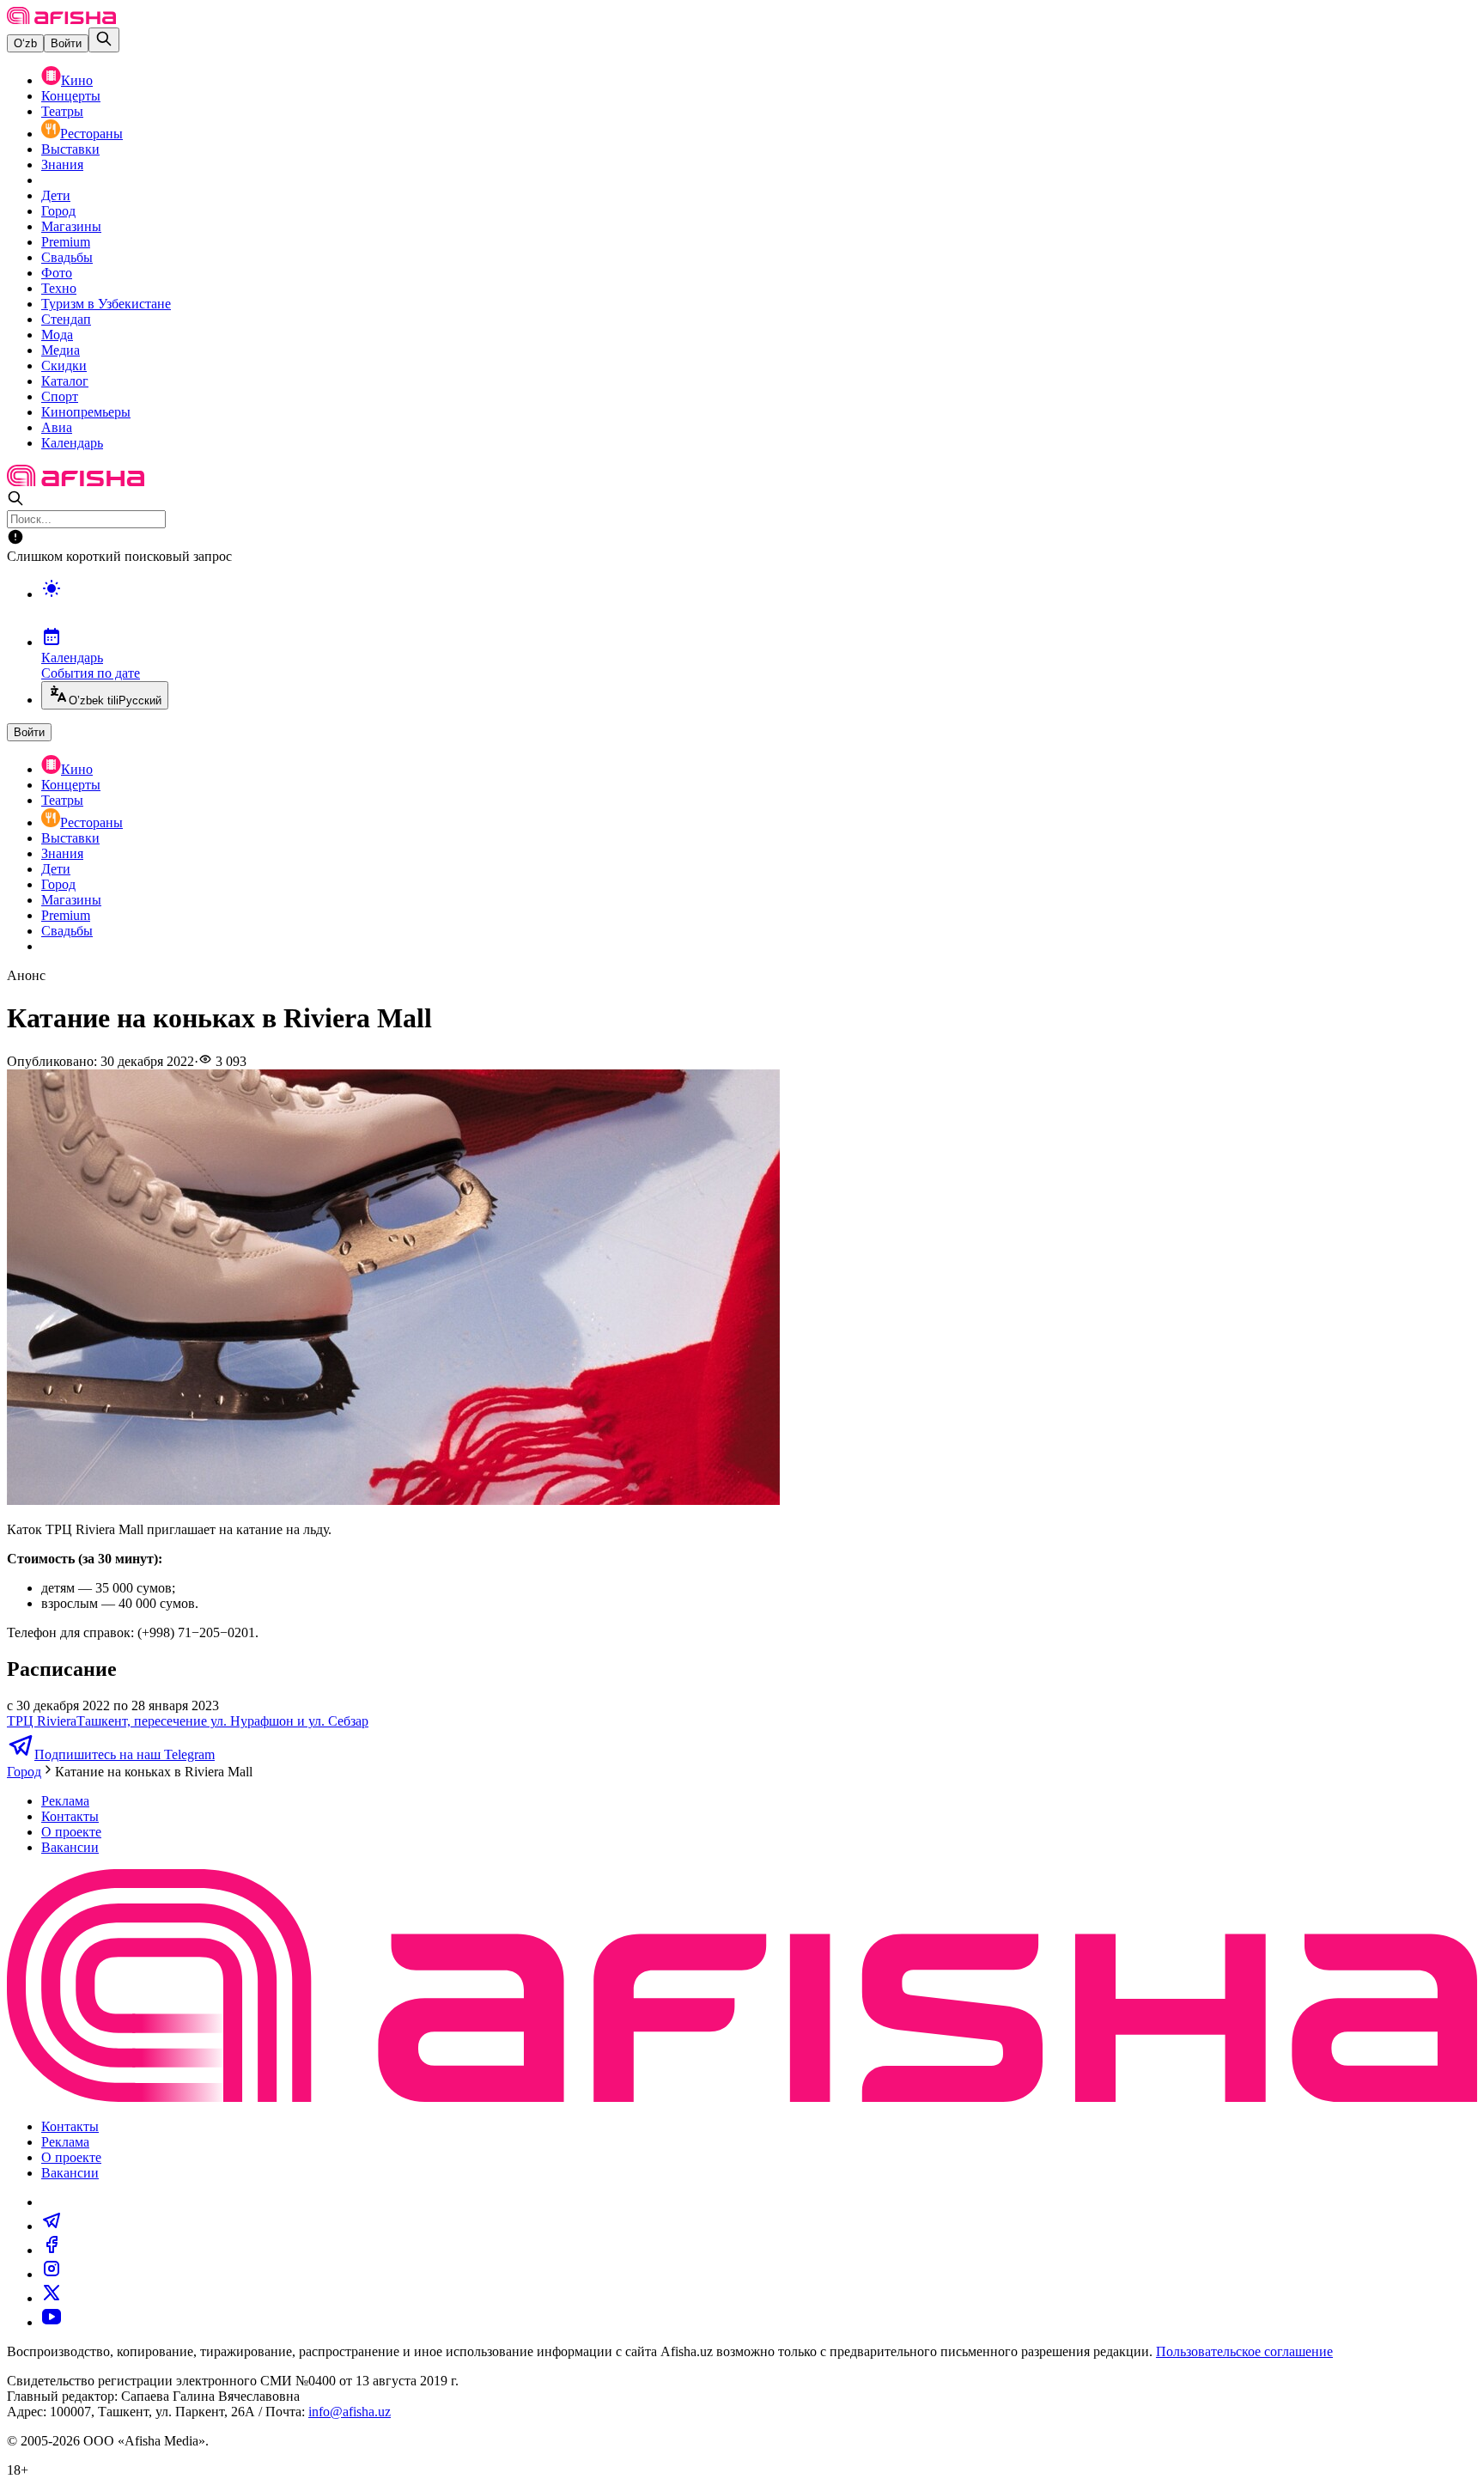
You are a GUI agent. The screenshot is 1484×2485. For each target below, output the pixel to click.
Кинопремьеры (86, 412)
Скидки (64, 365)
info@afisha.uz (350, 2412)
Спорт (60, 396)
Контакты (70, 1816)
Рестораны (91, 134)
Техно (59, 288)
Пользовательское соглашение (1244, 2351)
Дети (56, 195)
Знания (62, 164)
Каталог (65, 381)
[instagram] (52, 2274)
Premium (66, 242)
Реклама (65, 1801)
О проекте (71, 1832)
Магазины (71, 226)
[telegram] (52, 2226)
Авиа (57, 427)
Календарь (72, 443)
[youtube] (52, 2322)
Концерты (71, 96)
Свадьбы (67, 257)
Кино (77, 80)
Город (58, 211)
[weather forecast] (759, 606)
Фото (57, 273)
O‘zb (25, 43)
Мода (57, 335)
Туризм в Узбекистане (106, 304)
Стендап (66, 319)
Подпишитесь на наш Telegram (125, 1754)
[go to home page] (61, 19)
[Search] (104, 40)
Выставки (70, 149)
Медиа (61, 350)
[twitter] (52, 2298)
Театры (62, 111)
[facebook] (52, 2250)
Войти (66, 43)
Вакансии (70, 1847)
